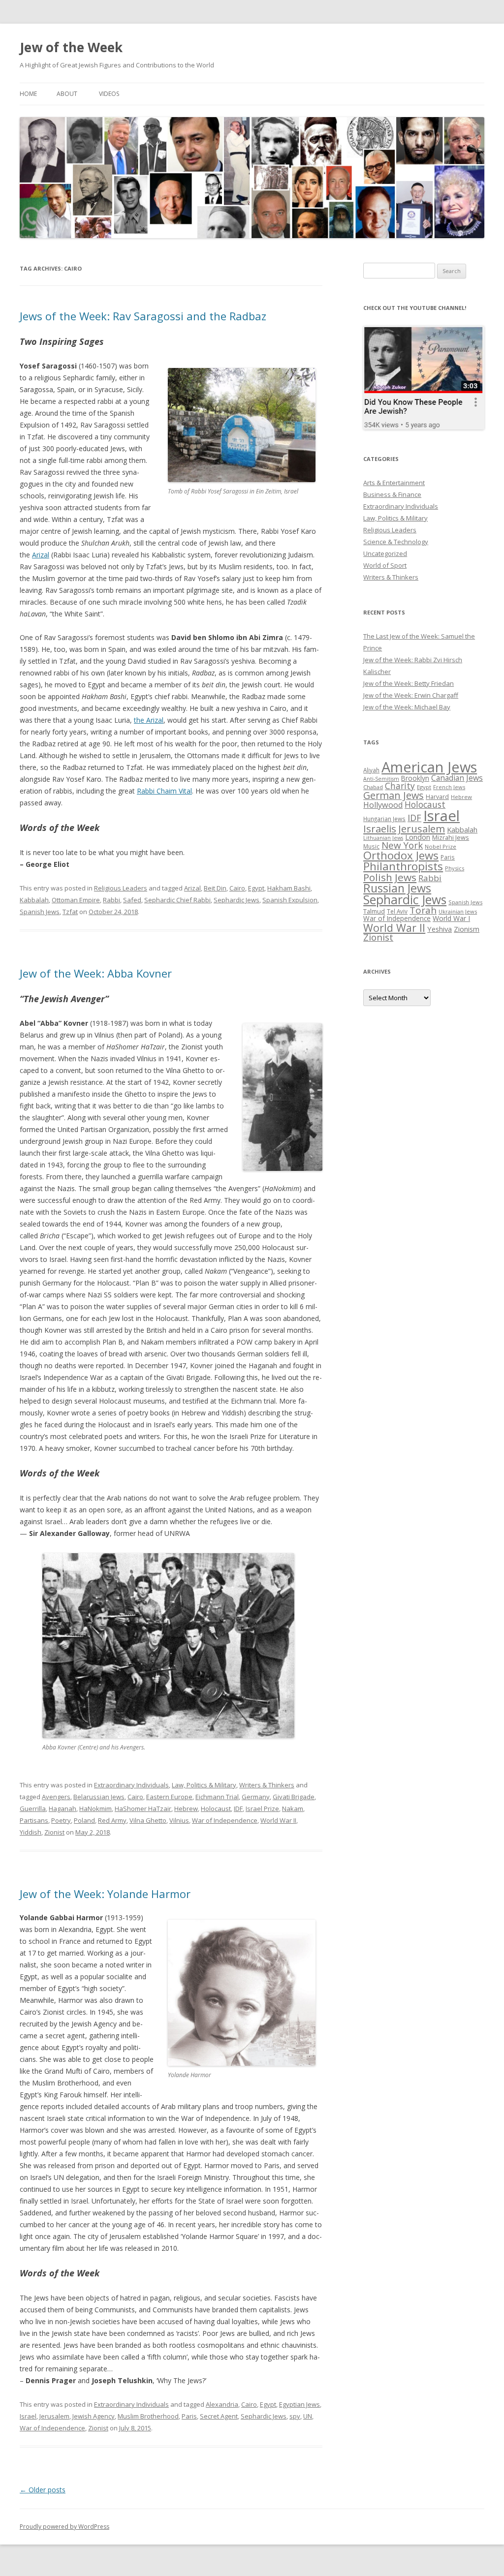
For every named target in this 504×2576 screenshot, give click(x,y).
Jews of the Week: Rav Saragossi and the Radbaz (143, 316)
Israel (28, 2416)
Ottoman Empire (76, 900)
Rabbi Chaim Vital (164, 791)
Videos (109, 94)
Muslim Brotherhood (148, 2416)
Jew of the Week (71, 47)
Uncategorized (385, 553)
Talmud (374, 911)
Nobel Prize (441, 846)
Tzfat (70, 912)
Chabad (373, 787)
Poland (84, 1820)
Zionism (467, 929)
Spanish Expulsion (290, 900)
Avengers (56, 1797)
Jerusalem (54, 2416)
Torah (423, 910)
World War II (278, 1820)
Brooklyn (415, 778)
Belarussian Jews (99, 1797)
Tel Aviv (397, 911)
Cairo (237, 888)
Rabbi (111, 900)
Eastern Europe (169, 1797)
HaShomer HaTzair (143, 1809)
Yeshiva (440, 929)
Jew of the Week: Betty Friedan (409, 683)
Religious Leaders (121, 888)
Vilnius (179, 1820)
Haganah (63, 1809)
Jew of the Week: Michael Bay (407, 707)
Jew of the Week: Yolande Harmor (105, 1894)
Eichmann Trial (217, 1797)
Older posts (43, 2490)
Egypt (256, 888)
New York (402, 845)
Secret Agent (219, 2416)
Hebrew (186, 1809)
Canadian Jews (457, 778)
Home (28, 94)
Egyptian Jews (299, 2404)
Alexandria (222, 2404)
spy (295, 2416)
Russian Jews (397, 888)
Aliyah (371, 770)
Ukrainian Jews (458, 911)
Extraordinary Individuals (131, 1785)
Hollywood (383, 805)
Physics (455, 868)
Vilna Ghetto (148, 1820)
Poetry (61, 1820)
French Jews (449, 787)
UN (308, 2416)
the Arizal (149, 720)
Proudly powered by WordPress (64, 2527)
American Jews (429, 767)
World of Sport (385, 565)
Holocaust (216, 1809)
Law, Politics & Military (204, 1785)
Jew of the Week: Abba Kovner (96, 973)
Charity (400, 786)
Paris (189, 2416)
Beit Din (215, 888)
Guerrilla (33, 1809)
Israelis (380, 828)
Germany (256, 1797)
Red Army (112, 1820)
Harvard (437, 797)
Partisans (34, 1820)
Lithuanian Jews (383, 838)
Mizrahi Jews (451, 837)
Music (371, 846)
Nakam (293, 1809)
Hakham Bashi (289, 888)
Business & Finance (392, 494)
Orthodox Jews (401, 855)
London (418, 837)
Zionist (54, 1832)
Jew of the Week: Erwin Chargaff (411, 695)
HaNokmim (95, 1809)
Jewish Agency (94, 2416)
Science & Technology (396, 542)
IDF (238, 1809)
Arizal (41, 555)
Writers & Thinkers (267, 1785)
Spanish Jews (40, 912)
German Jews (394, 795)
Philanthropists (403, 866)
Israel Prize (262, 1809)
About (67, 94)
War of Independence (225, 1820)
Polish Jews (390, 877)
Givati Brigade (294, 1797)
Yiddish (31, 1832)
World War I (451, 918)
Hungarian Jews (384, 819)
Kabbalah (34, 900)
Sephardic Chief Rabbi (177, 900)
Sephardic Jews (236, 900)
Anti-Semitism (381, 779)
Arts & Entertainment (394, 483)
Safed (132, 900)
